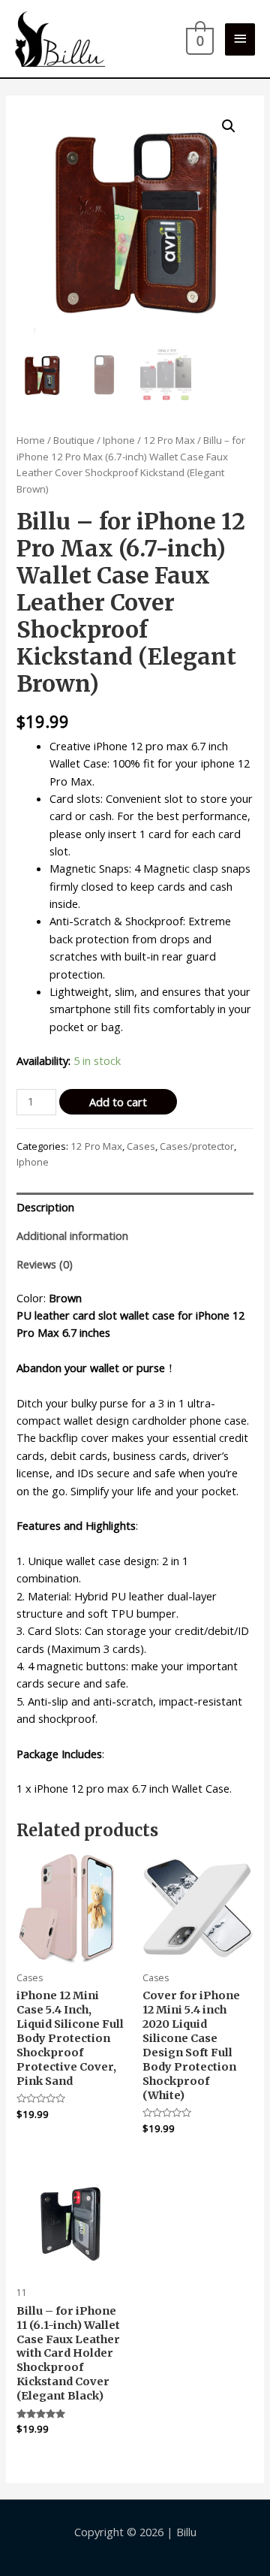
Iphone (119, 440)
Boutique (74, 440)
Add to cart (118, 1102)
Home (31, 440)
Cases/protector (197, 1146)
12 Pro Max (169, 440)
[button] (229, 126)
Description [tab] (45, 1207)
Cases (141, 1146)
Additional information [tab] (72, 1235)
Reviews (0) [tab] (45, 1264)
